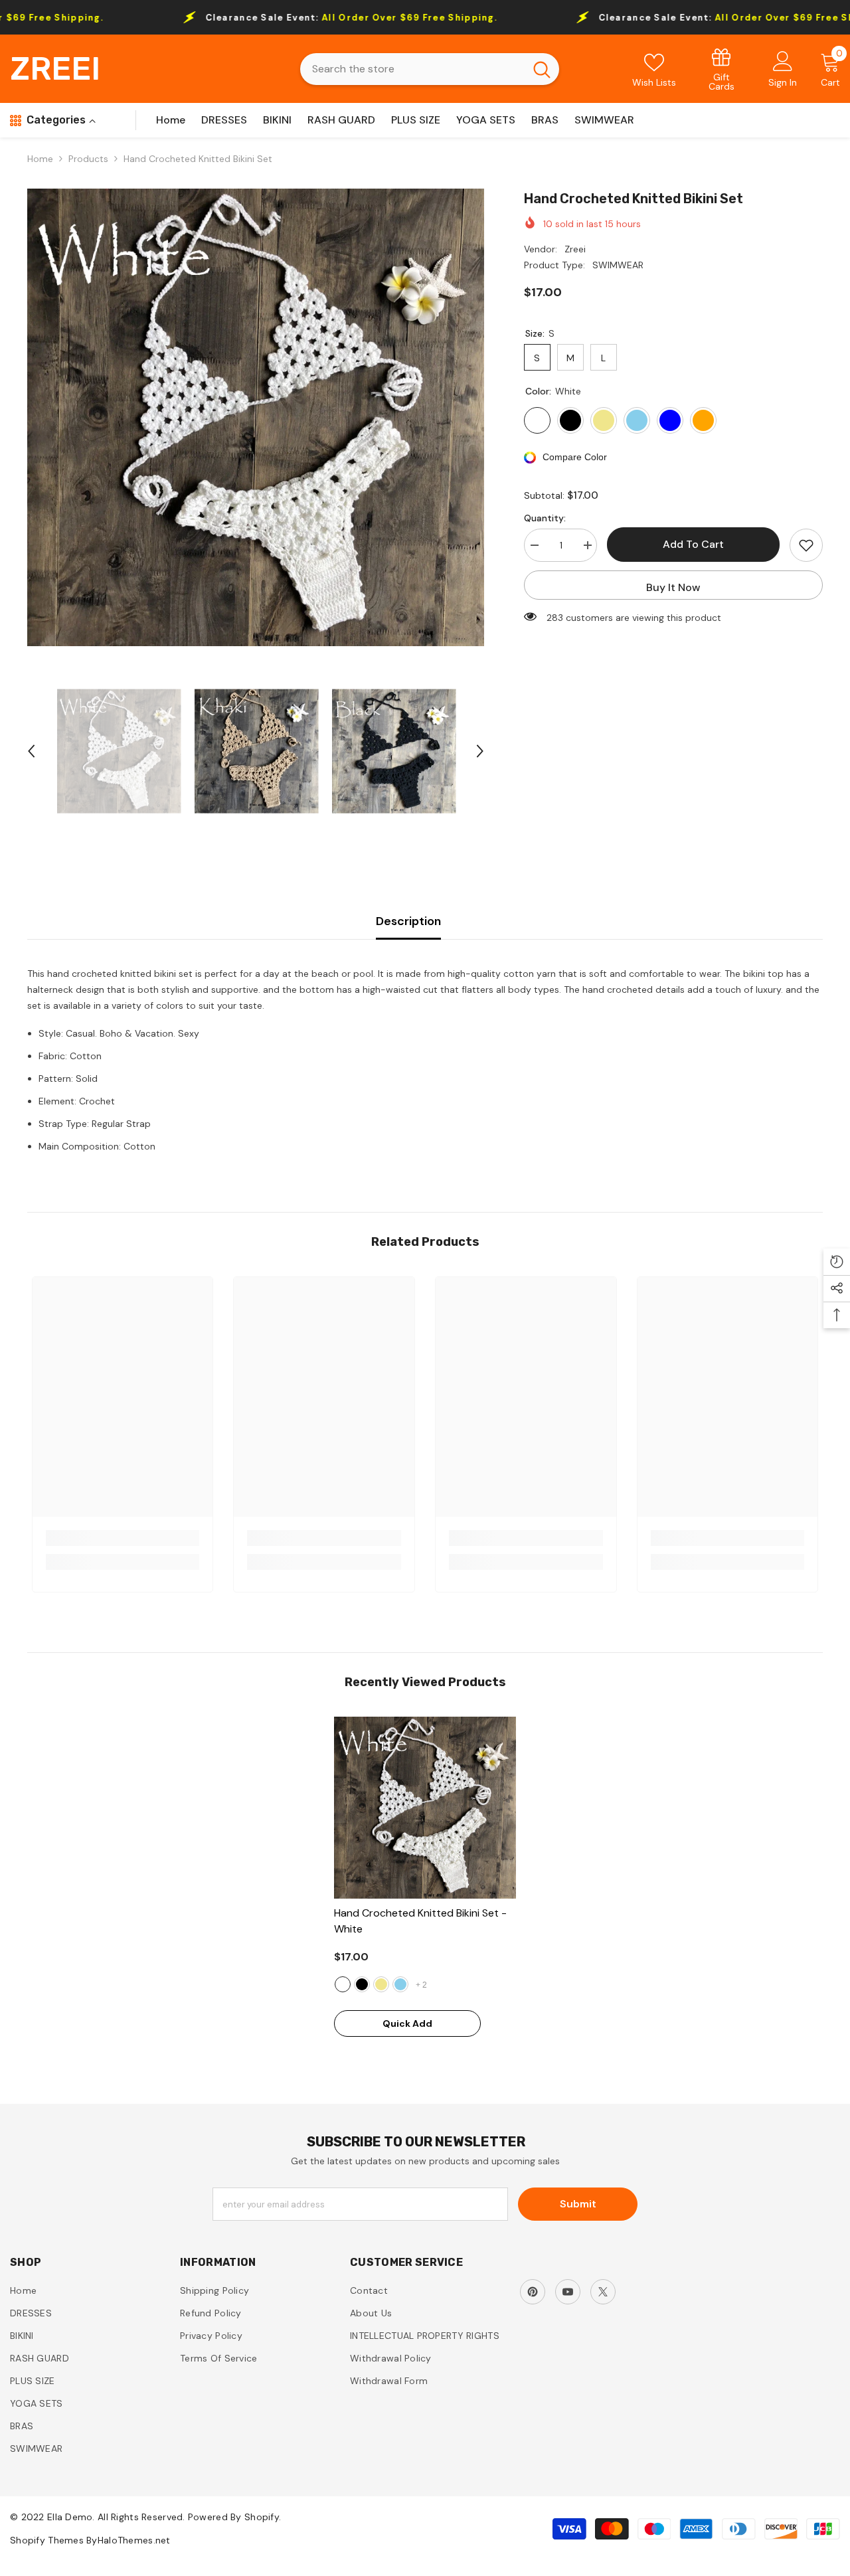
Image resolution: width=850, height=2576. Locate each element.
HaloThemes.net (134, 2540)
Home (40, 159)
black (362, 1984)
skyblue (400, 1984)
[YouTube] (568, 2292)
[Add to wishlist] (806, 545)
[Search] (430, 69)
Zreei (575, 249)
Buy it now (673, 587)
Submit (578, 2204)
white (343, 1984)
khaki (381, 1984)
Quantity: (545, 518)
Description (408, 921)
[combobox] (412, 69)
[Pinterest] (533, 2292)
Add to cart (693, 544)
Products (88, 159)
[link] (722, 69)
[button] (31, 751)
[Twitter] (603, 2292)
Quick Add (407, 2023)
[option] (256, 417)
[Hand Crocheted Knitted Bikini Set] (425, 1808)
